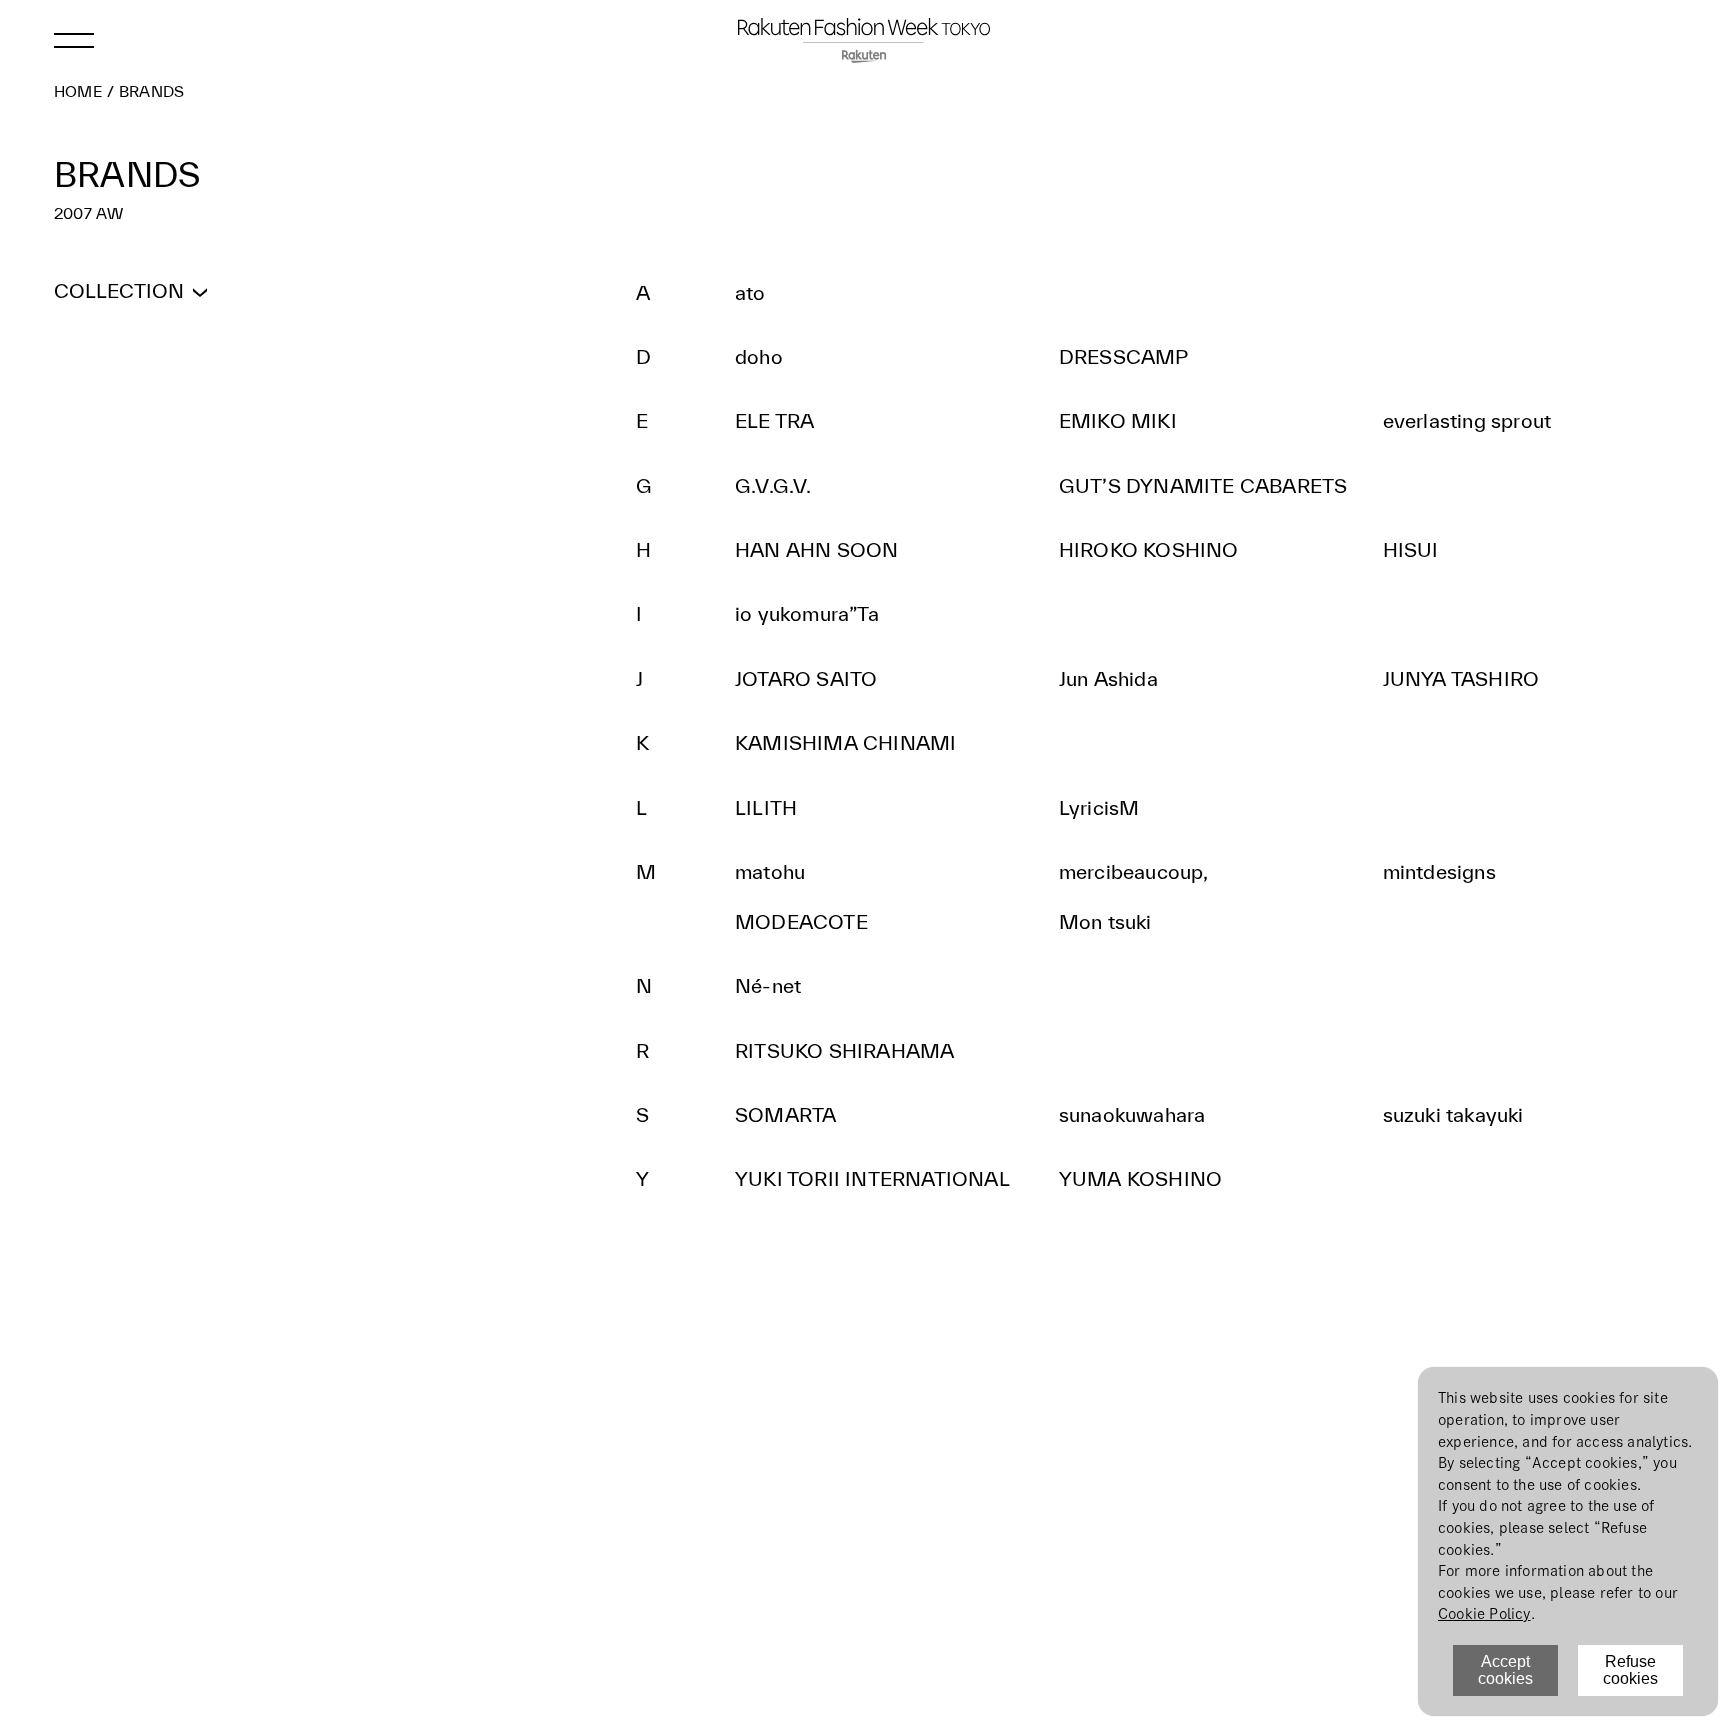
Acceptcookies (1505, 1670)
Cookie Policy (1484, 1613)
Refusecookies (1630, 1670)
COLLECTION (119, 290)
